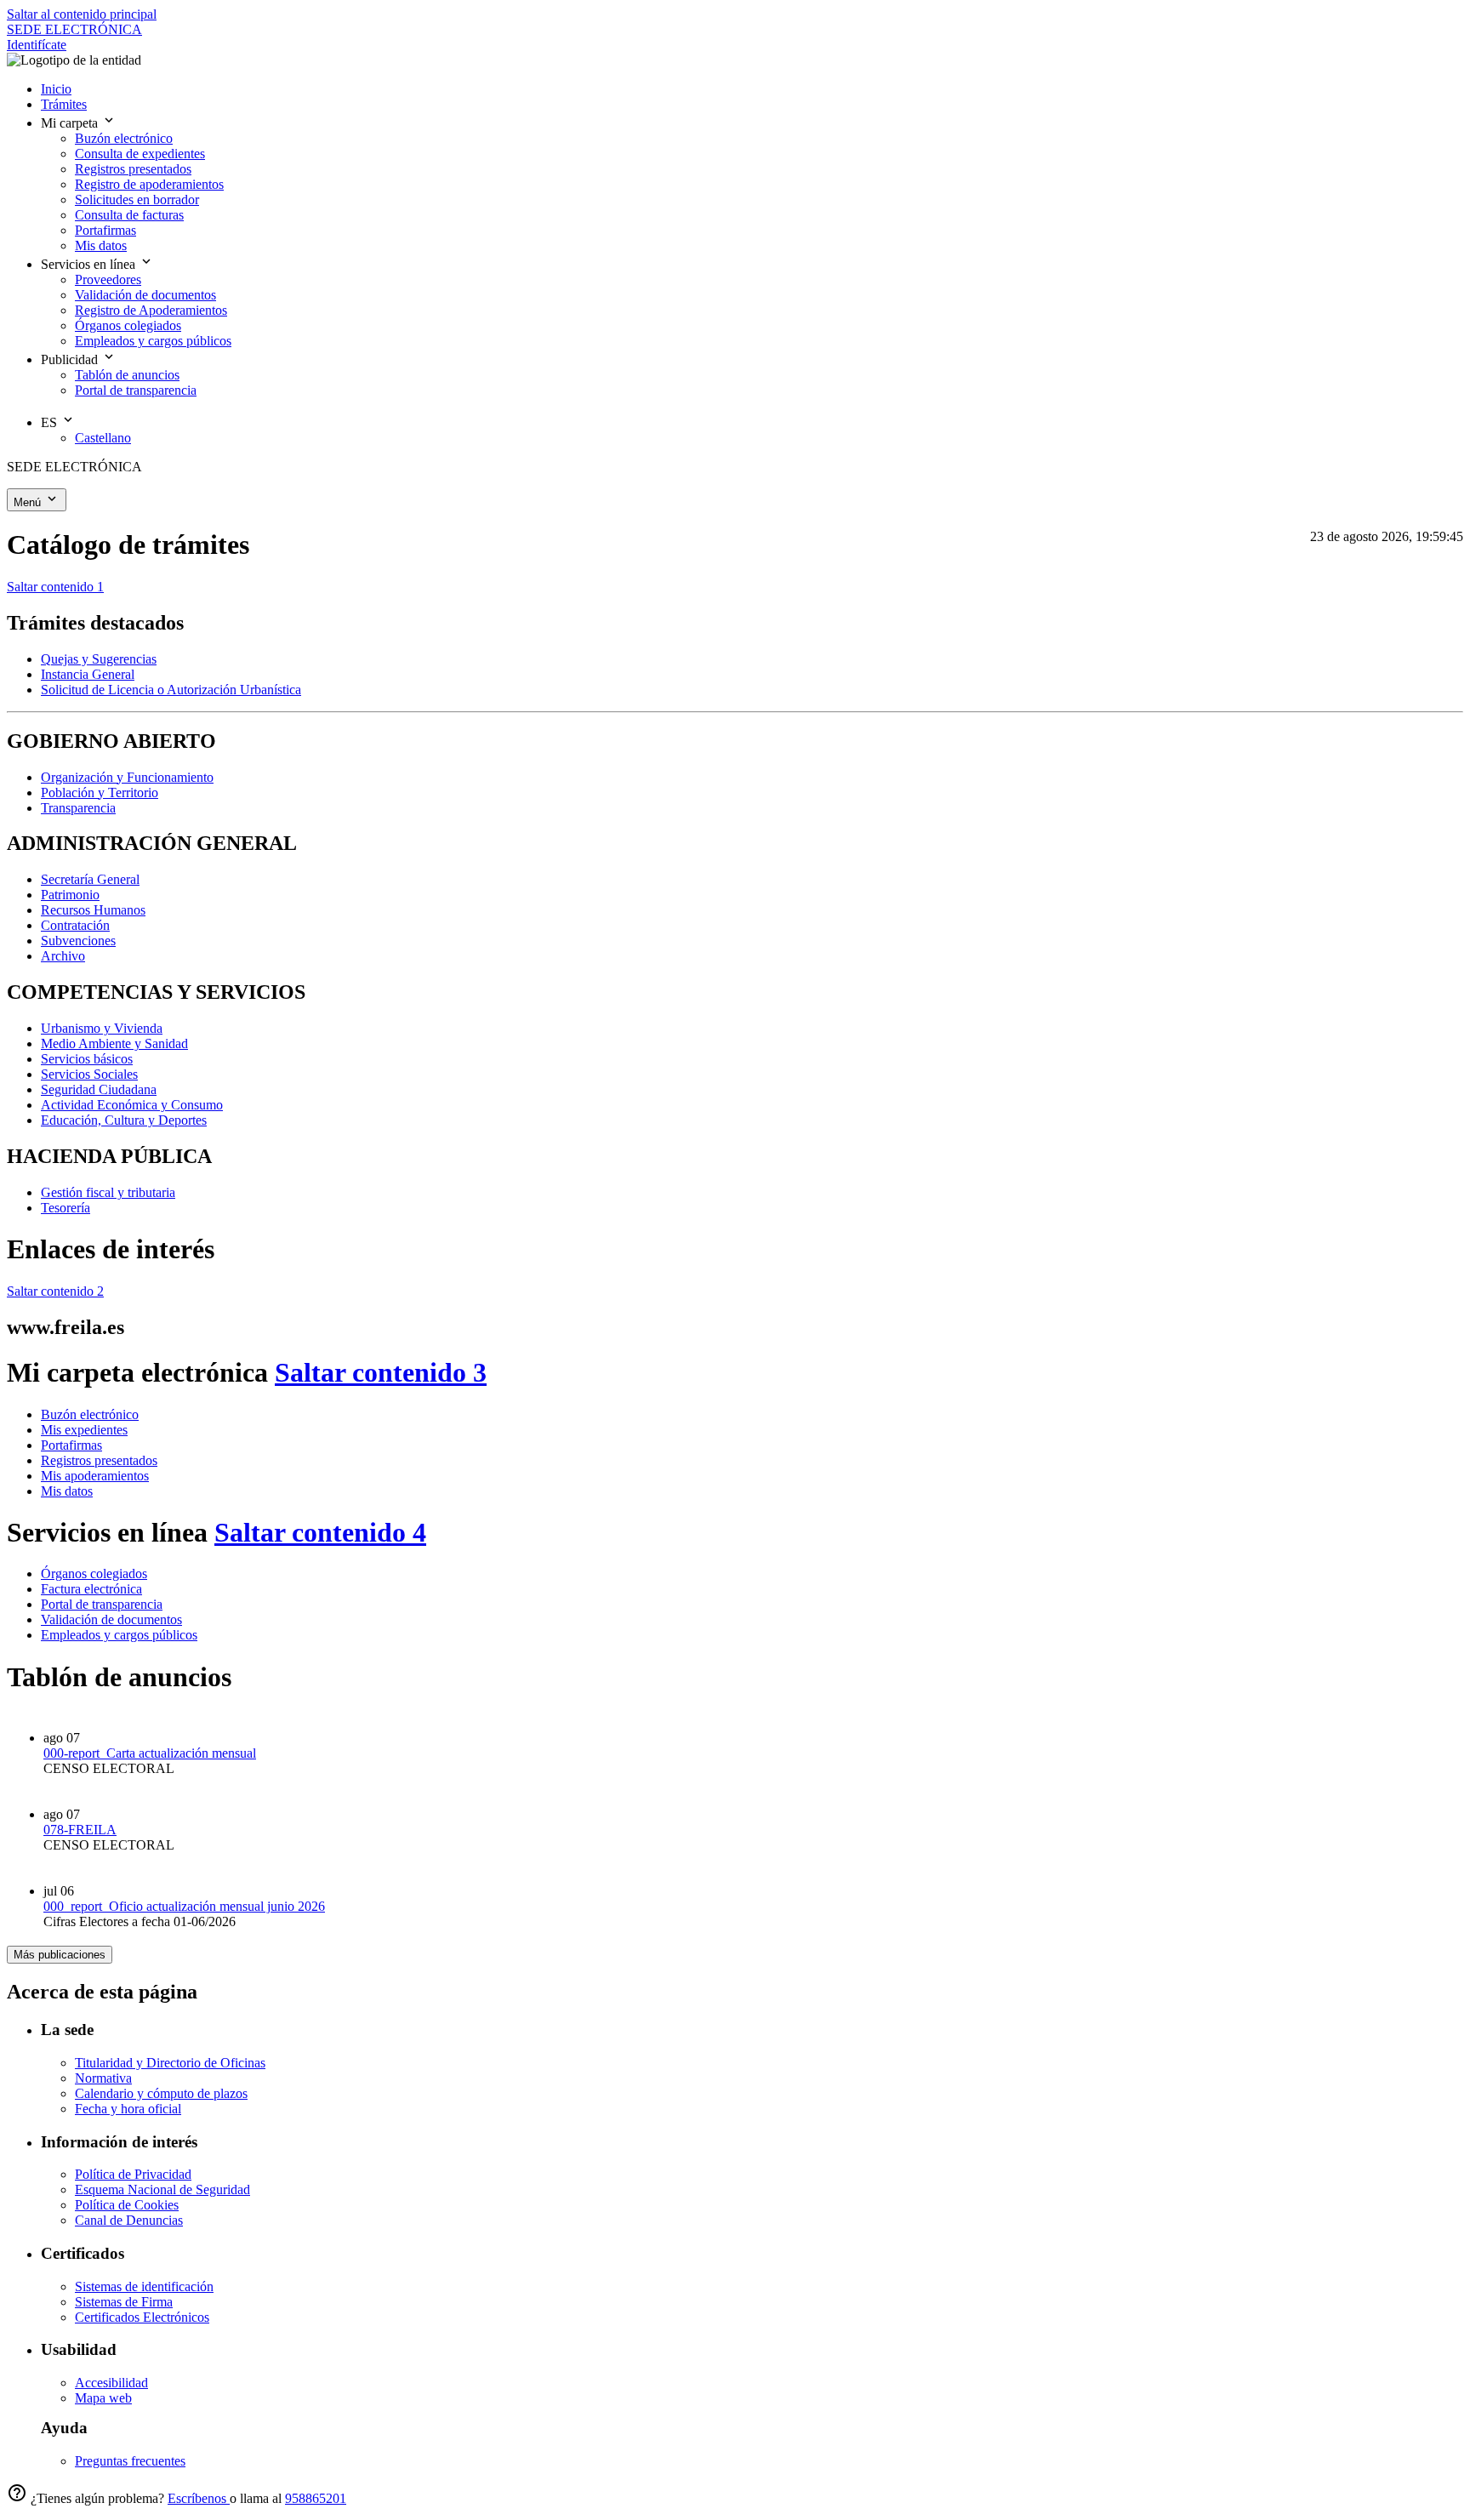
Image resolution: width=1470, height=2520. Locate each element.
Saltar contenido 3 (381, 1372)
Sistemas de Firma (124, 2302)
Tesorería (66, 1208)
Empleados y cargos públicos (119, 1635)
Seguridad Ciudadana (99, 1089)
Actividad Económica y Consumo (132, 1105)
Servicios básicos (87, 1059)
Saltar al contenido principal (82, 14)
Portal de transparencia (102, 1604)
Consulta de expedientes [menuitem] (140, 154)
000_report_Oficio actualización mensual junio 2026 (184, 1906)
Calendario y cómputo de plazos (161, 2093)
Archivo (63, 956)
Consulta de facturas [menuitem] (129, 215)
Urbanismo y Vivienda (102, 1028)
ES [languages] (51, 422)
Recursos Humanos (93, 910)
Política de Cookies (127, 2205)
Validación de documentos (111, 1619)
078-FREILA (80, 1830)
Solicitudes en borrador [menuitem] (137, 200)
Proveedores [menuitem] (108, 279)
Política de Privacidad (133, 2174)
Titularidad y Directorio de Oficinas (170, 2063)
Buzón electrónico (90, 1414)
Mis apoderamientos (95, 1476)
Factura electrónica (91, 1589)
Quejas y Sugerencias (99, 659)
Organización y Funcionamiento (127, 777)
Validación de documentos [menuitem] (145, 295)
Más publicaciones (60, 1955)
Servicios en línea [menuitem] (90, 264)
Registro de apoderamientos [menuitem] (149, 184)
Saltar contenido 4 (320, 1532)
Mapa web (103, 2398)
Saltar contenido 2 (55, 1291)
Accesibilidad (111, 2383)
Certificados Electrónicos (142, 2317)
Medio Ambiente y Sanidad (114, 1043)
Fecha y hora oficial (128, 2109)
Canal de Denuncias (129, 2220)
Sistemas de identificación (144, 2286)
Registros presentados (99, 1460)
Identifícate (37, 45)
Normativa (103, 2078)
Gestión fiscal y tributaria (108, 1192)
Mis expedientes (84, 1430)
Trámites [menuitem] (64, 104)
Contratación (75, 925)
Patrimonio (70, 895)
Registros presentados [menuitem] (133, 169)
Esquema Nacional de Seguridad (162, 2189)
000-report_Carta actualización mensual (150, 1753)
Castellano (103, 438)
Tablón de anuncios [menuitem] (127, 375)
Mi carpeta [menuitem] (71, 123)
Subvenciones (78, 941)
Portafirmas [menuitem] (105, 230)
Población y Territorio (100, 792)
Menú (29, 502)
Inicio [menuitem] (56, 89)
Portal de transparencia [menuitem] (136, 390)
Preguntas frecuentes (130, 2461)
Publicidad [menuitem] (71, 359)
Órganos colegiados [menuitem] (128, 325)
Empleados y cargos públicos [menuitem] (153, 341)
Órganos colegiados (94, 1574)
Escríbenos (199, 2498)
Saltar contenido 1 (55, 587)
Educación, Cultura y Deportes (124, 1120)
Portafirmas (71, 1445)
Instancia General (88, 674)
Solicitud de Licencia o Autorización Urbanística (171, 690)
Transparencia (78, 808)
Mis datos (67, 1491)
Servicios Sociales (89, 1074)
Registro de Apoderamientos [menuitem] (151, 310)
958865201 (316, 2498)
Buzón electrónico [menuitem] (124, 138)
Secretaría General (90, 879)
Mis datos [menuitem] (101, 245)
